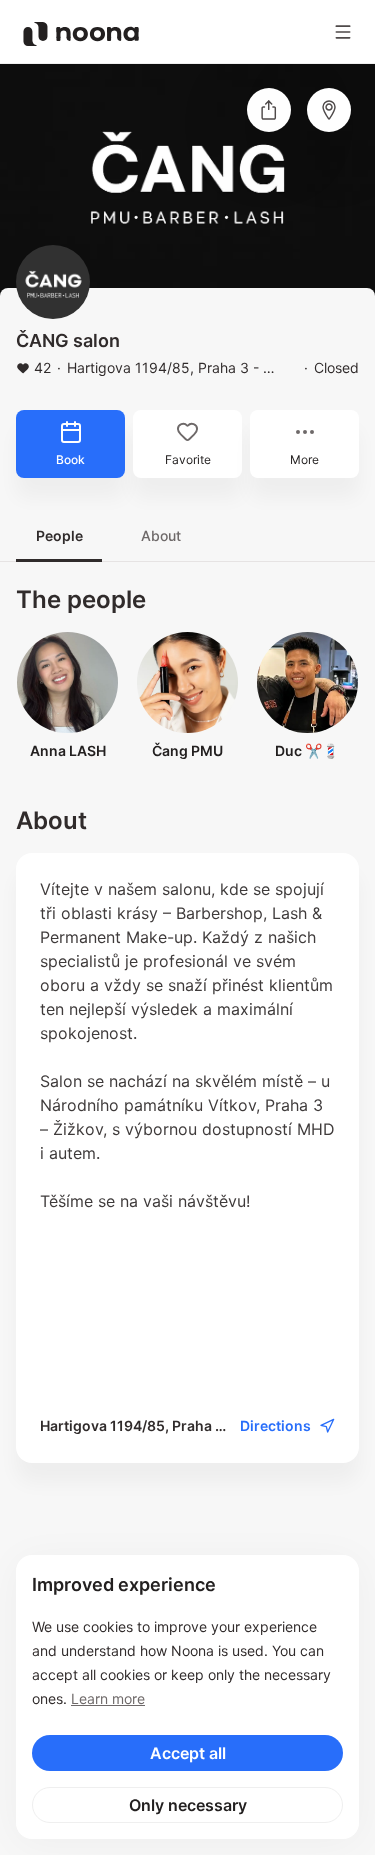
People (59, 535)
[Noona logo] (81, 34)
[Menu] (343, 32)
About (161, 535)
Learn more (108, 1698)
